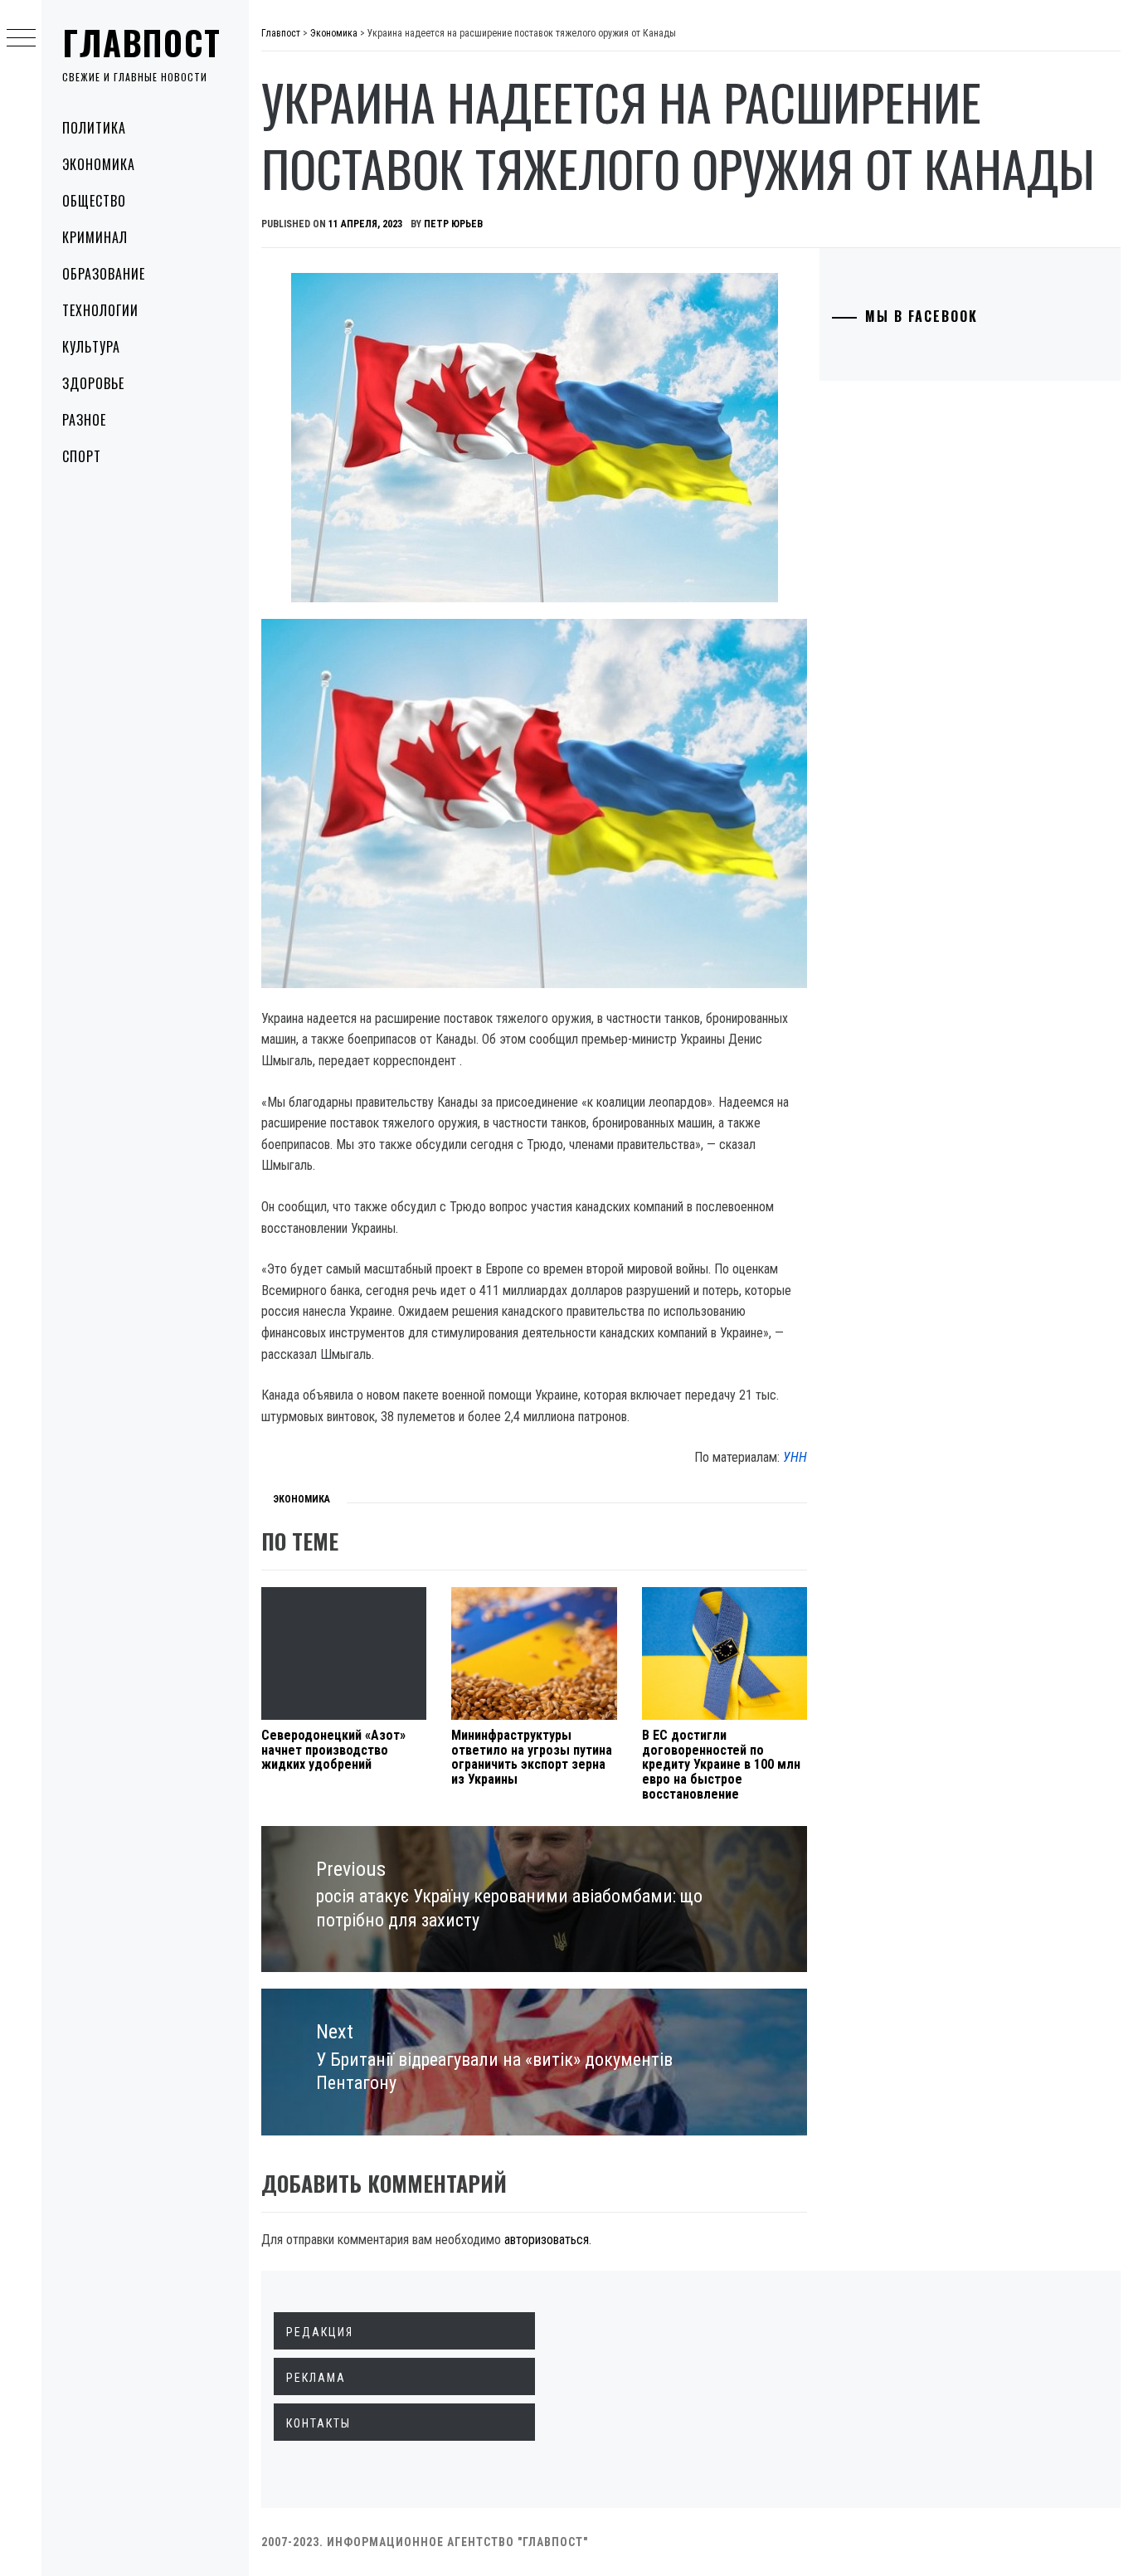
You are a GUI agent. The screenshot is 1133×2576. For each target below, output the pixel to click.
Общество (94, 201)
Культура (91, 347)
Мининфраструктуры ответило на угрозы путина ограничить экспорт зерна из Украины (532, 1757)
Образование (104, 274)
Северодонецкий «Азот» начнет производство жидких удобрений (333, 1750)
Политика (94, 128)
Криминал (95, 237)
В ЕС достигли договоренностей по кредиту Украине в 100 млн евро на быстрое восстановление (721, 1764)
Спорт (82, 456)
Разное (84, 420)
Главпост (142, 42)
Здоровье (93, 383)
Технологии (100, 310)
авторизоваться (547, 2240)
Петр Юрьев (453, 224)
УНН (795, 1457)
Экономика (99, 164)
